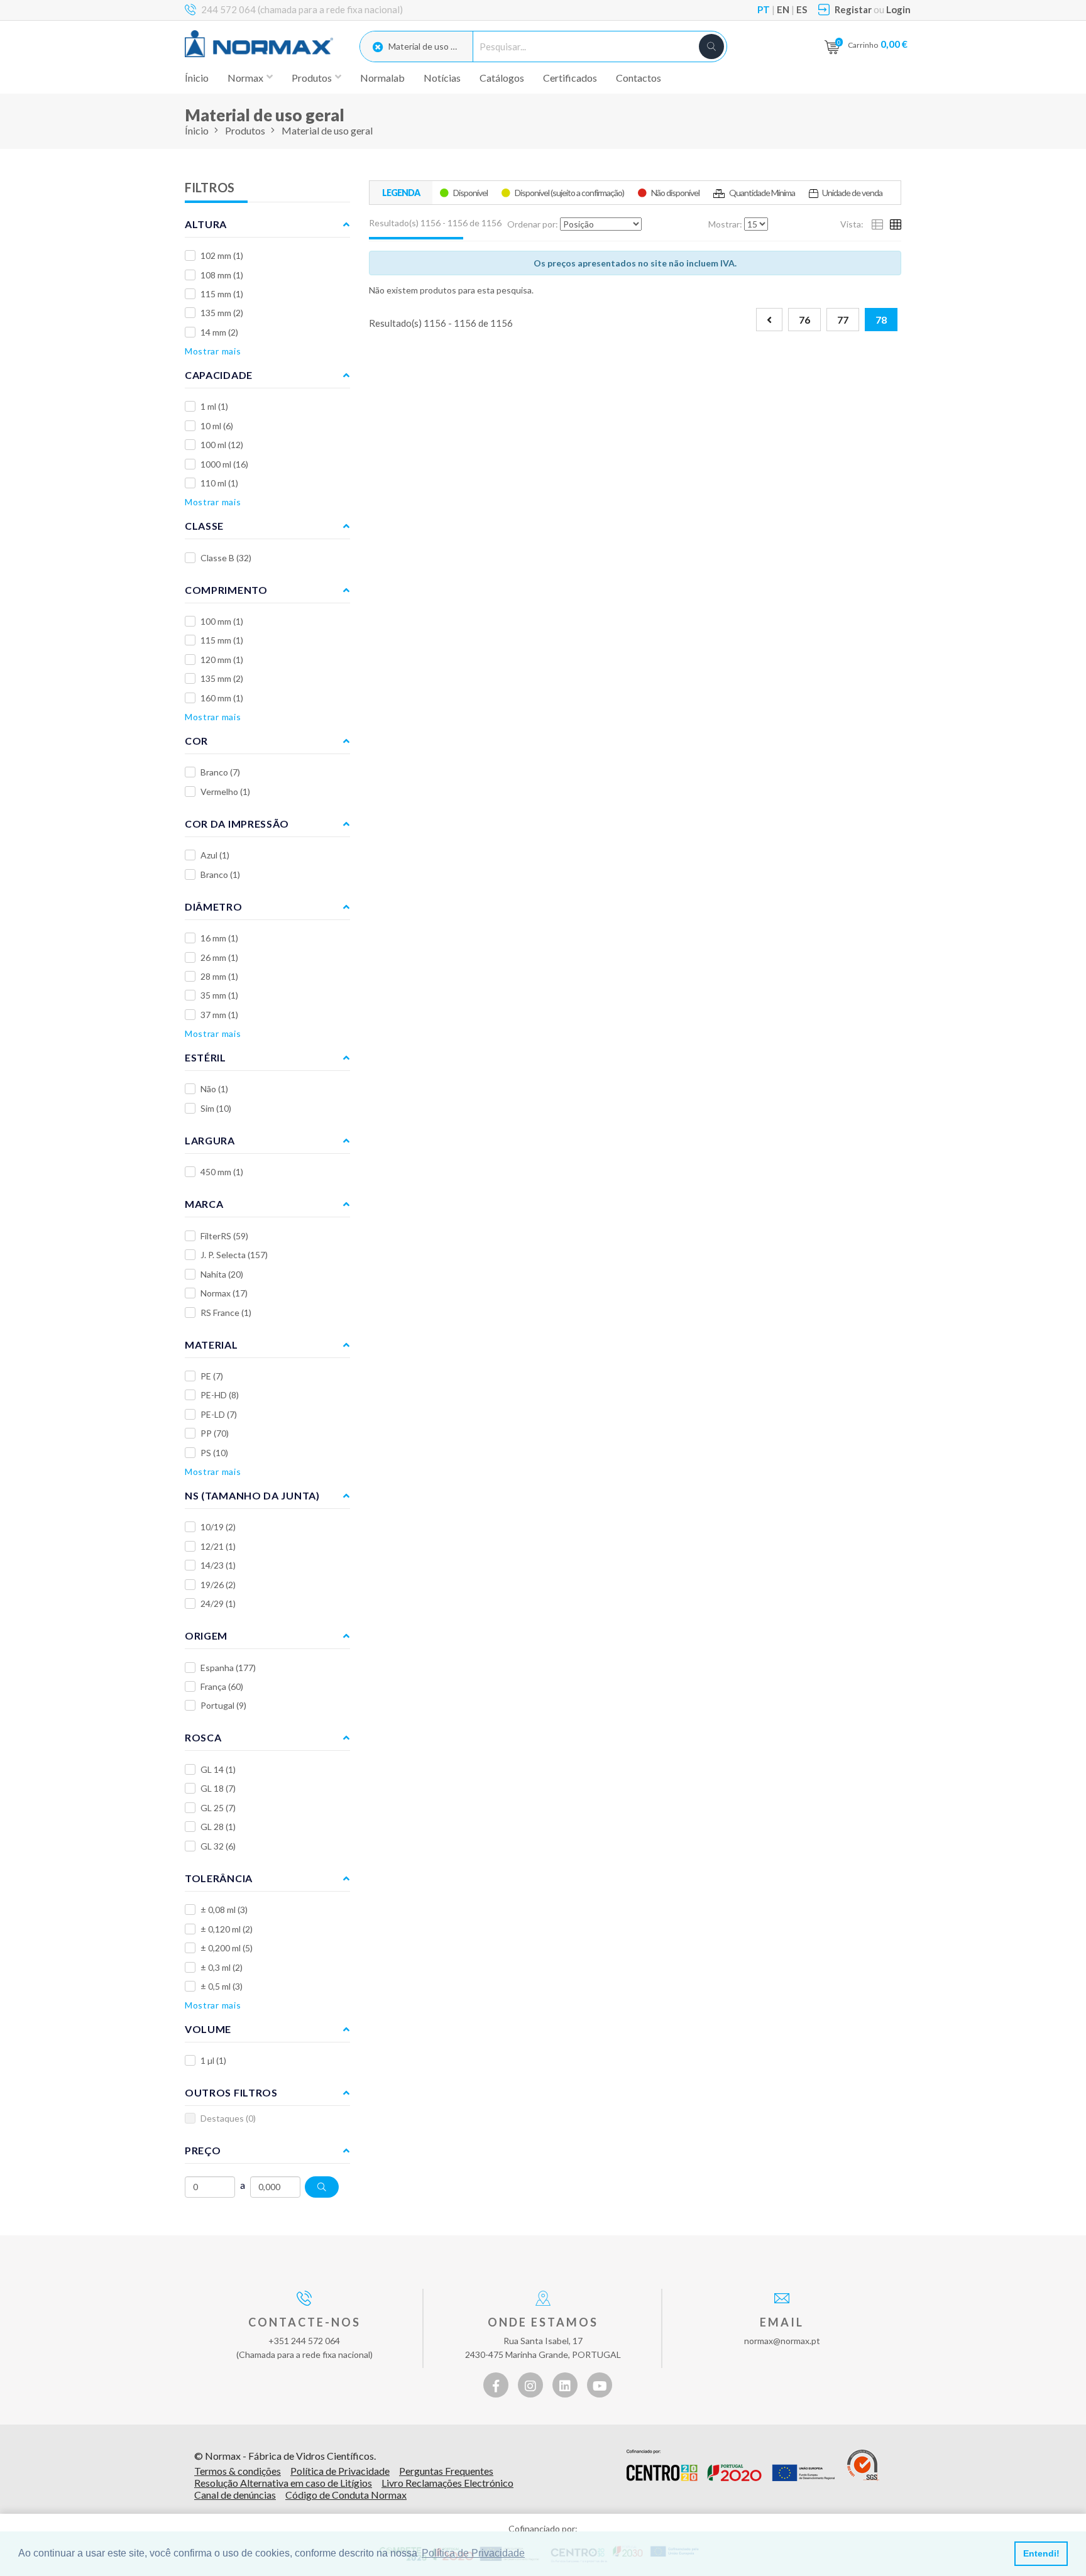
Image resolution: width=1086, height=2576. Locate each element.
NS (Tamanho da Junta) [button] (252, 1495)
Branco (220, 772)
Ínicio (197, 78)
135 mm (222, 313)
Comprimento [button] (226, 590)
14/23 (218, 1565)
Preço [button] (203, 2150)
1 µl (213, 2060)
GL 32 (218, 1846)
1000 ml (224, 464)
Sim (216, 1108)
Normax (224, 1293)
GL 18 (218, 1788)
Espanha (228, 1668)
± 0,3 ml (222, 1967)
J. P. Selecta (234, 1255)
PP (215, 1433)
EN (783, 9)
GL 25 (218, 1808)
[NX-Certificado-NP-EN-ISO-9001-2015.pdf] (863, 2465)
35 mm (219, 995)
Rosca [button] (203, 1737)
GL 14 (218, 1769)
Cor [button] (196, 741)
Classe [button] (204, 526)
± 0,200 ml (227, 1948)
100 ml (222, 445)
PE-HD (220, 1395)
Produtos (245, 130)
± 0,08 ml (224, 1910)
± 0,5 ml (222, 1986)
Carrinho (878, 44)
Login (898, 9)
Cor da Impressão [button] (237, 824)
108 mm (222, 275)
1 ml (214, 406)
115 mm (222, 294)
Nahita (222, 1274)
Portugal (223, 1705)
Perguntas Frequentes (446, 2471)
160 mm (222, 698)
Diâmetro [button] (214, 907)
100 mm (222, 621)
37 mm (219, 1015)
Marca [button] (204, 1204)
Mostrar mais (213, 351)
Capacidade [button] (219, 375)
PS (214, 1453)
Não (214, 1089)
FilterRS (224, 1236)
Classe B (226, 558)
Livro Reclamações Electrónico (447, 2483)
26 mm (219, 957)
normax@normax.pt (782, 2341)
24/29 (218, 1603)
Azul (215, 855)
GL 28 (218, 1827)
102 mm (222, 255)
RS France (226, 1313)
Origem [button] (206, 1636)
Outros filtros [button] (231, 2092)
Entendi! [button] (1041, 2553)
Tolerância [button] (219, 1878)
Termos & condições (238, 2471)
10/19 (218, 1527)
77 (843, 320)
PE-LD (219, 1414)
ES (802, 9)
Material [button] (211, 1345)
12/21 (218, 1546)
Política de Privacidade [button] (473, 2553)
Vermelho (225, 792)
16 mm (219, 938)
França (222, 1686)
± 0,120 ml (227, 1929)
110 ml (219, 483)
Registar (853, 9)
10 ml (217, 426)
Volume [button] (208, 2029)
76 (804, 320)
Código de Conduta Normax (346, 2495)
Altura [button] (206, 224)
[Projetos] (731, 2465)
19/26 (218, 1585)
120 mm (222, 660)
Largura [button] (210, 1140)
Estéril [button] (206, 1057)
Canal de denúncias (235, 2495)
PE (212, 1376)
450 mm (222, 1172)
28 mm (219, 976)
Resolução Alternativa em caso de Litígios (283, 2483)
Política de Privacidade (340, 2471)
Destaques (228, 2118)
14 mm (219, 332)
